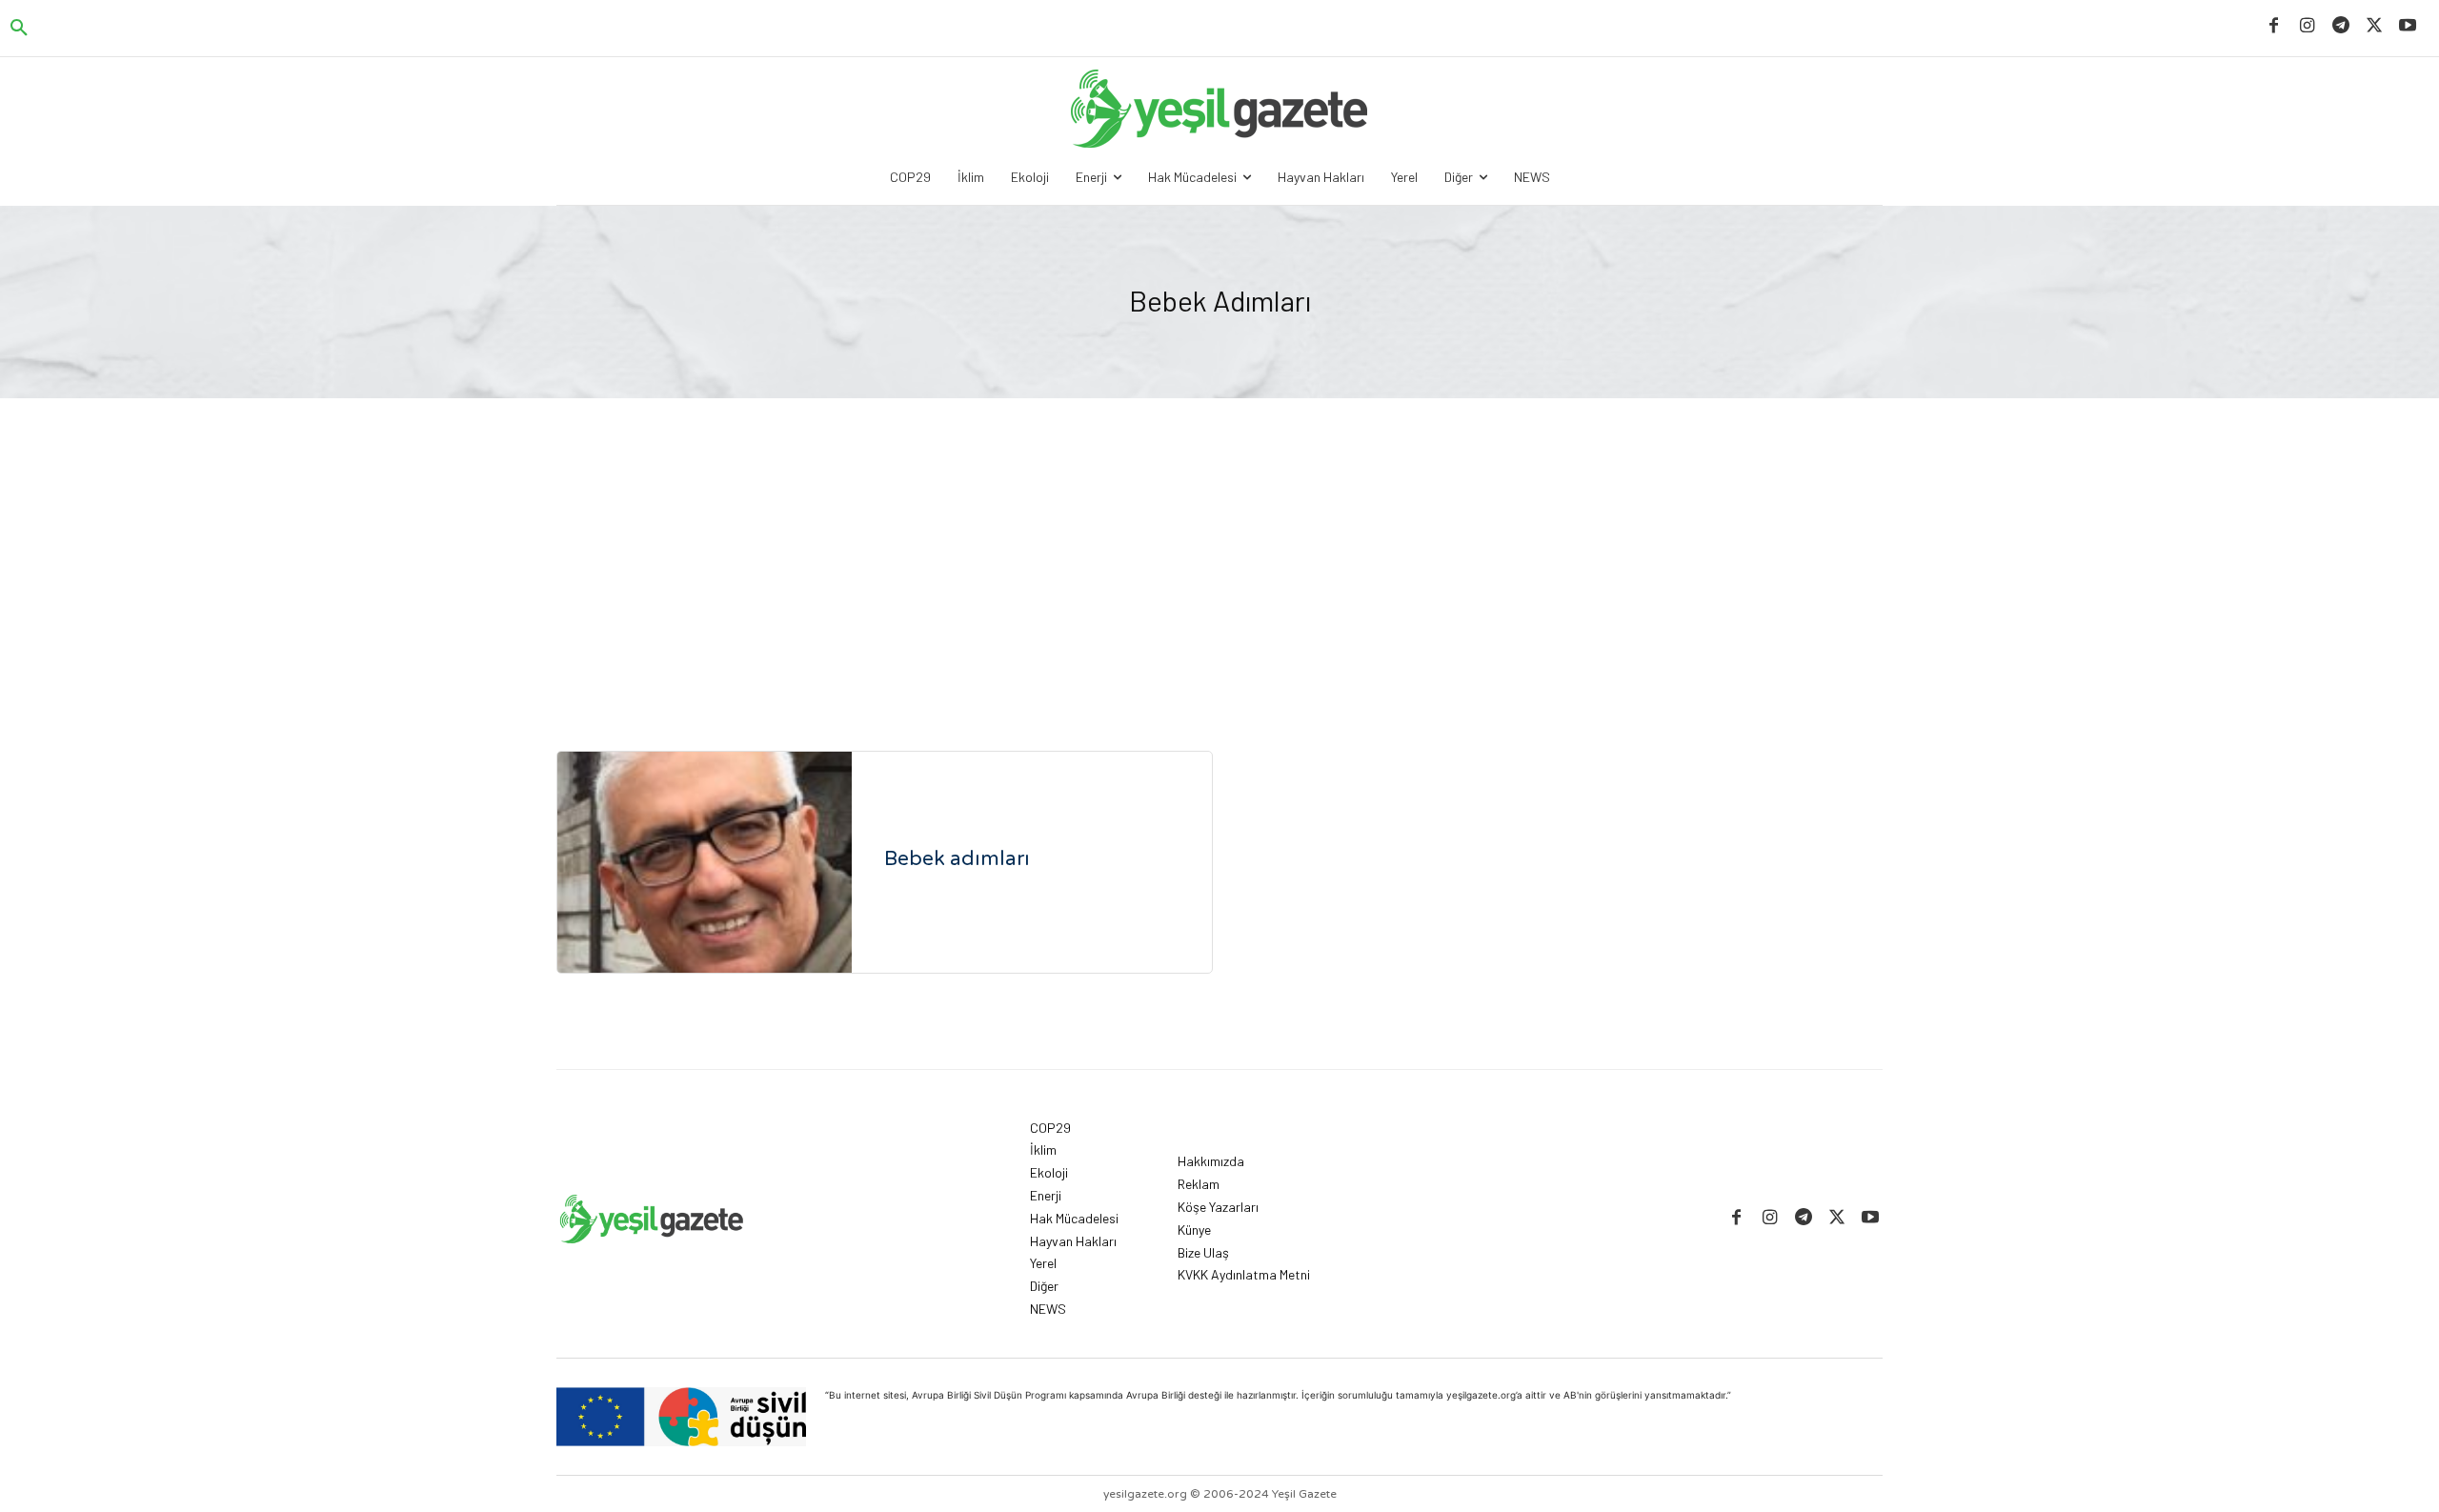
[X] (2375, 26)
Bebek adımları (957, 859)
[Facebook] (2274, 26)
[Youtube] (2408, 26)
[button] (19, 29)
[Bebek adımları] (705, 862)
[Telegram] (2340, 26)
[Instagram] (2307, 26)
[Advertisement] (1219, 541)
